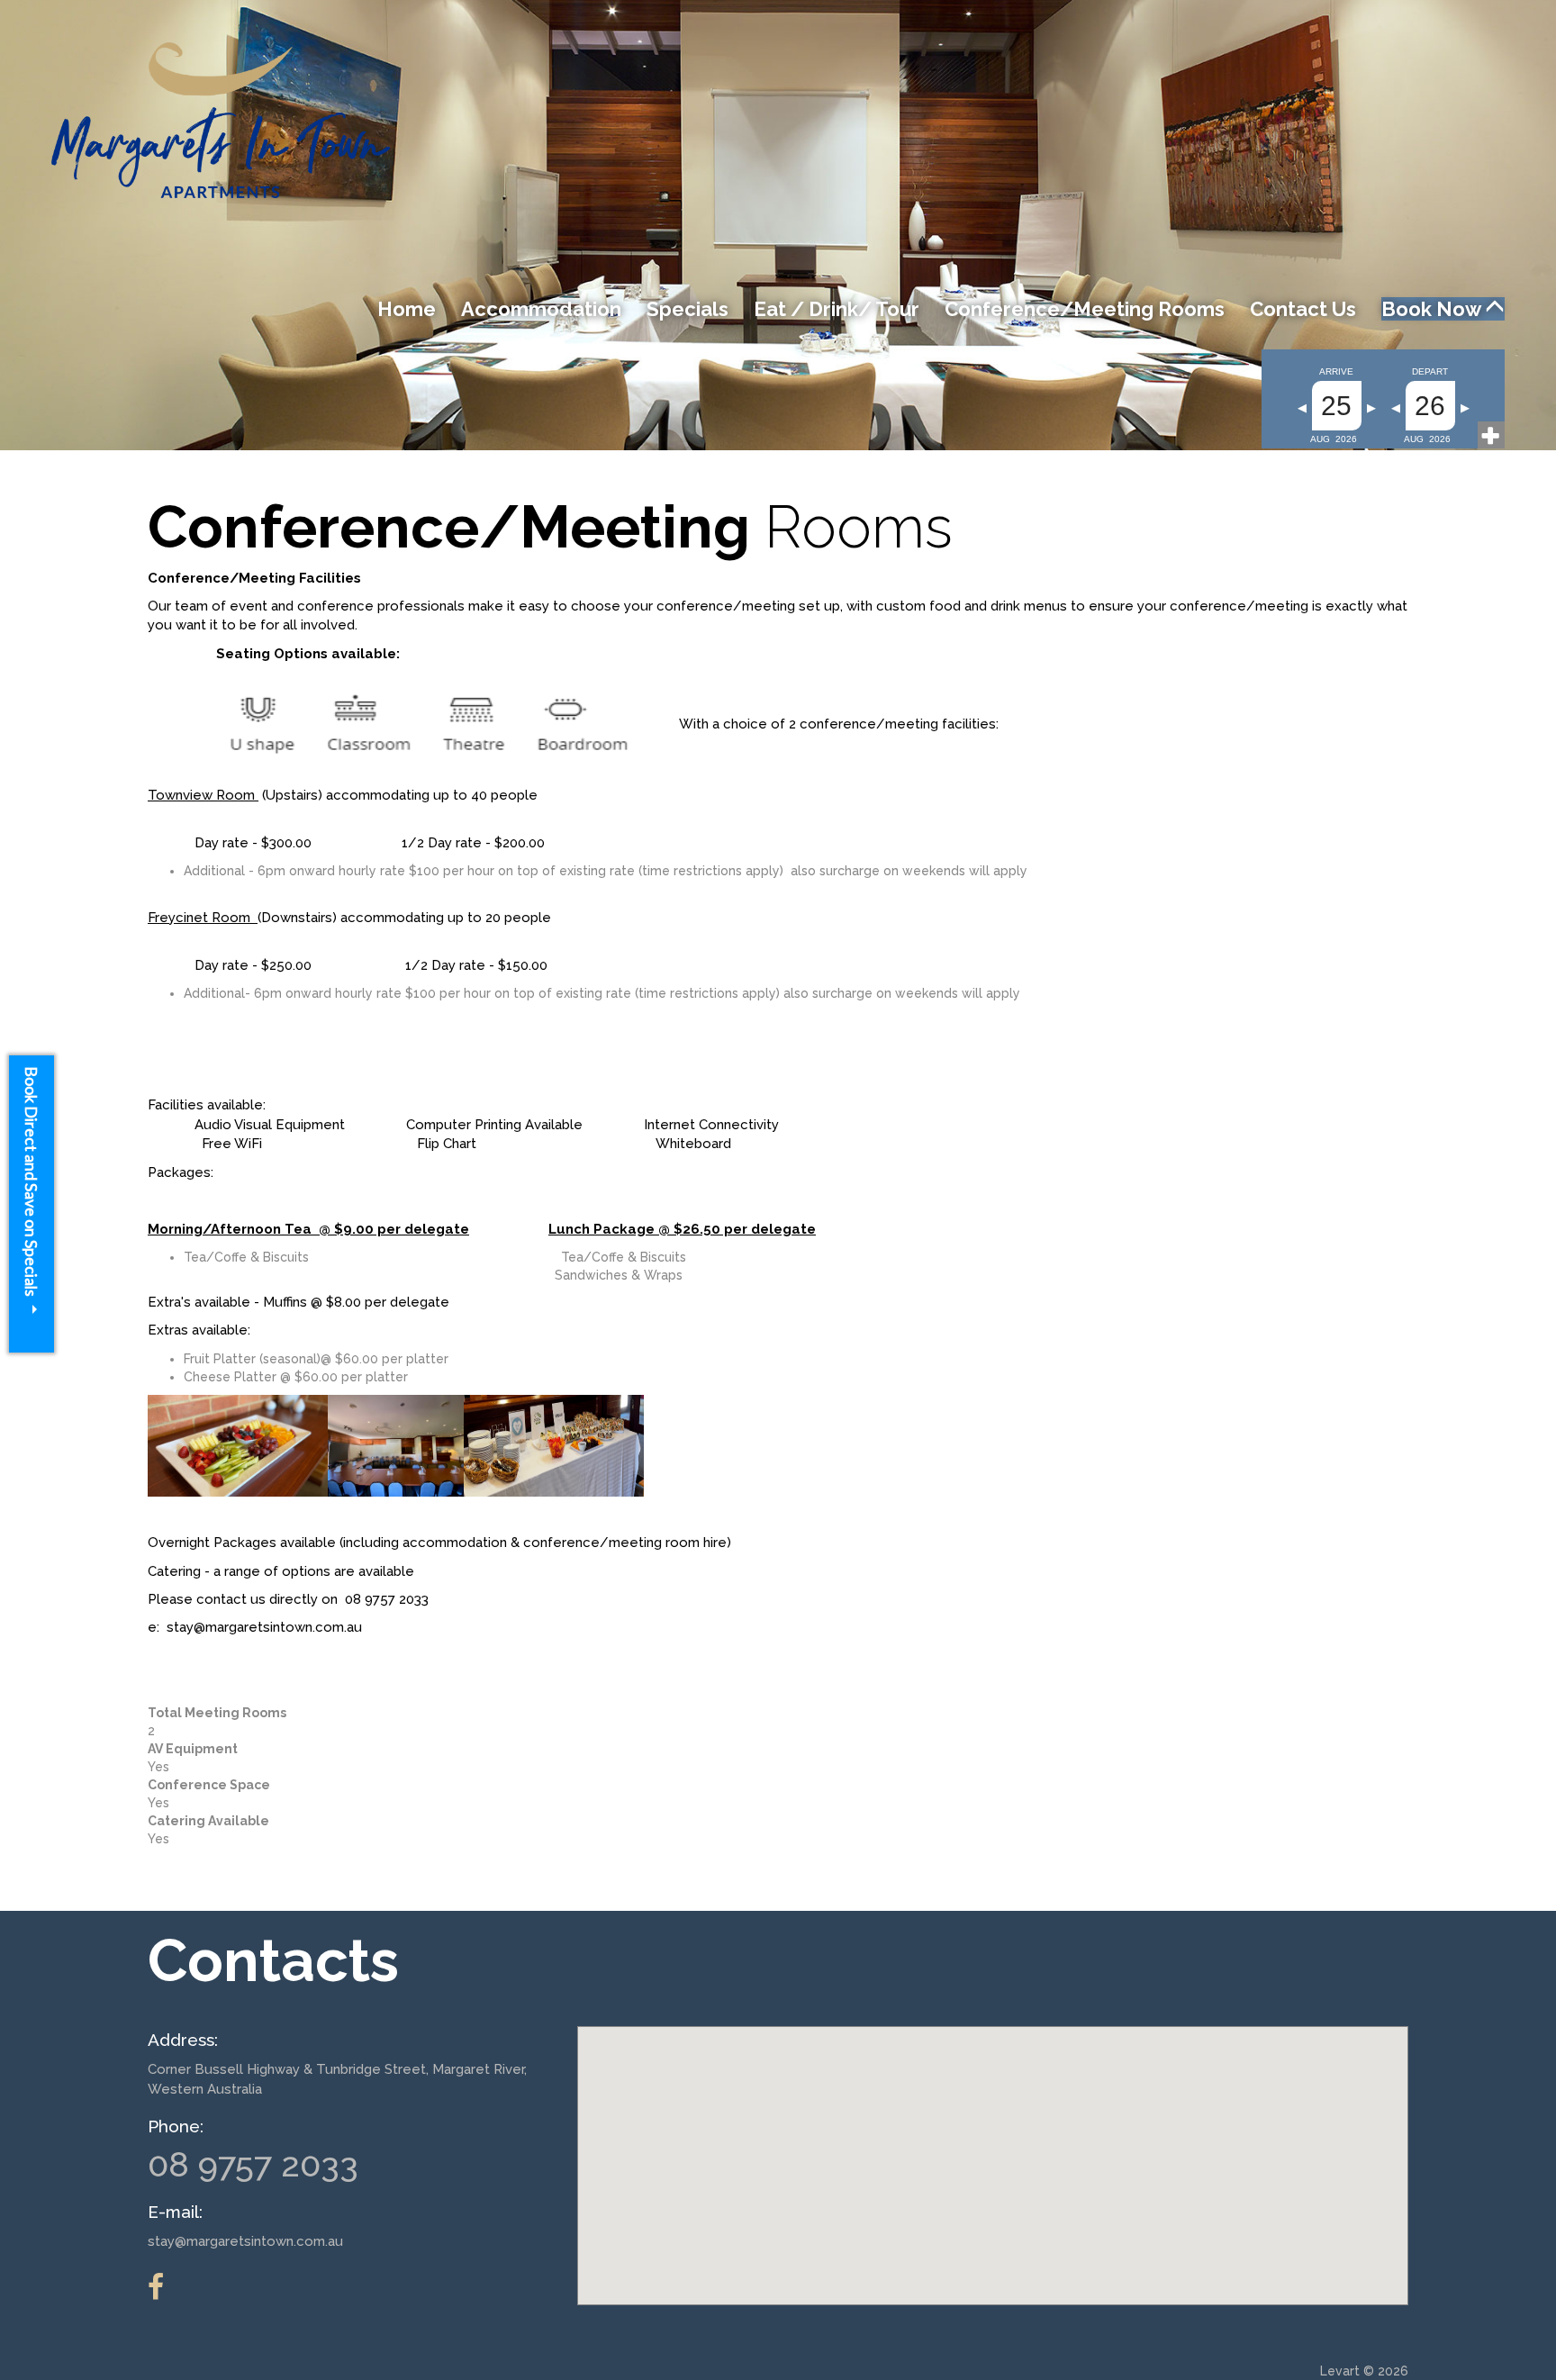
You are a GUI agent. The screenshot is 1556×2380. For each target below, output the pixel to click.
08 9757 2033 (253, 2164)
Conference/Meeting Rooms (1085, 309)
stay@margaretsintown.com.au (245, 2241)
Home (407, 309)
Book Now (1433, 309)
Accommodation (541, 309)
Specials (688, 309)
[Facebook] (165, 2287)
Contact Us (1303, 309)
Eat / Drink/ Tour (837, 309)
